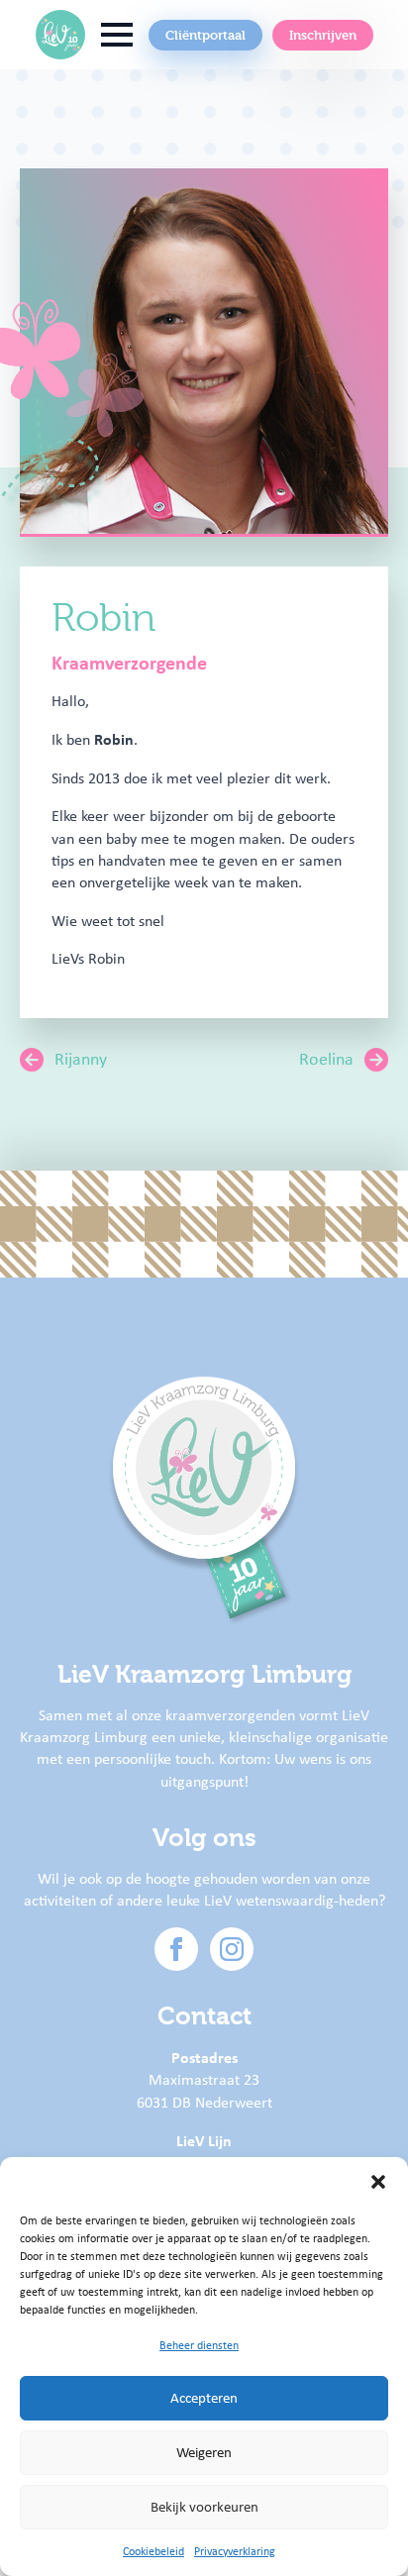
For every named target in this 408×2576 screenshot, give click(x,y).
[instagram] (232, 1949)
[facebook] (176, 1949)
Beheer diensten (199, 2345)
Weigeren (204, 2452)
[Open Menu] (117, 35)
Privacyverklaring (235, 2551)
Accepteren (204, 2398)
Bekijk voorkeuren (204, 2507)
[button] (378, 2182)
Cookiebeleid (153, 2551)
